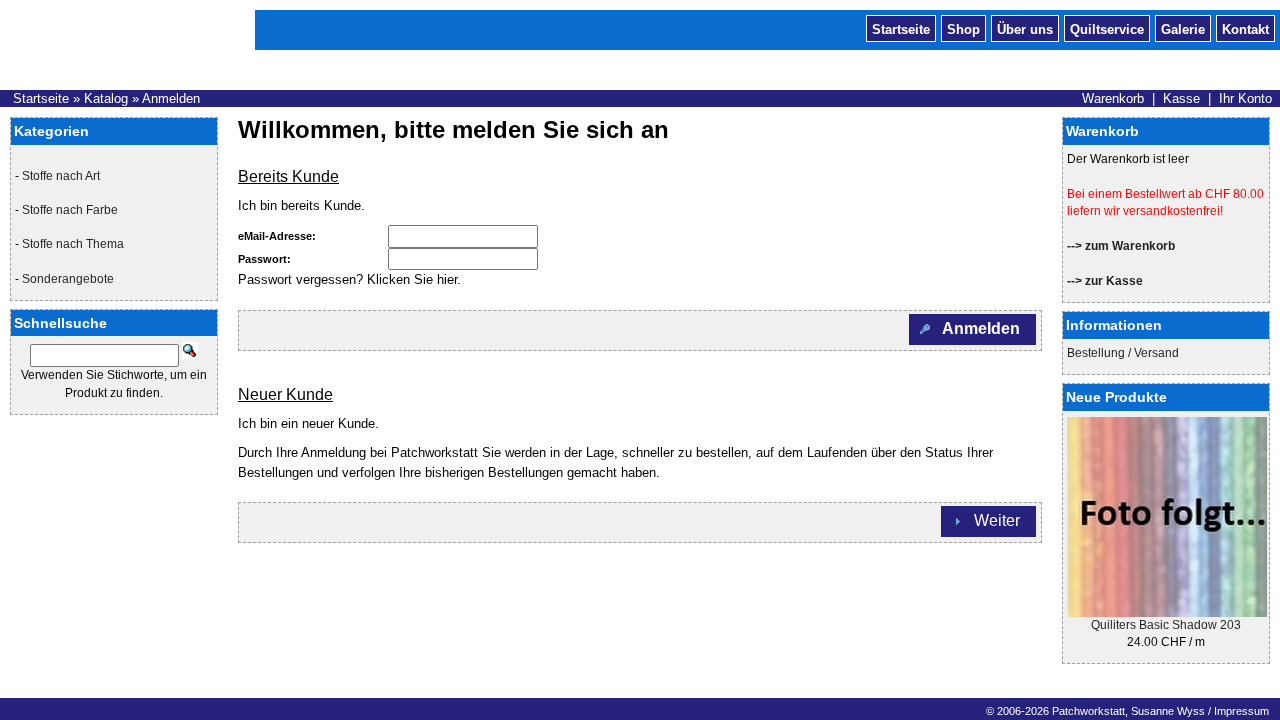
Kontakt (1245, 28)
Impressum (1241, 711)
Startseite (901, 28)
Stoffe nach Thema (73, 244)
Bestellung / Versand (1123, 353)
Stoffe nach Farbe (70, 210)
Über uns (1025, 28)
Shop (963, 28)
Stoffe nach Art (61, 176)
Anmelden (171, 98)
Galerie (1183, 28)
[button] (973, 329)
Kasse (1181, 98)
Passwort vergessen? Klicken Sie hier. (349, 279)
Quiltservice (1107, 28)
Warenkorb (1113, 98)
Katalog (106, 98)
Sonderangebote (68, 279)
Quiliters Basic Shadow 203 (1166, 625)
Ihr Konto (1245, 98)
